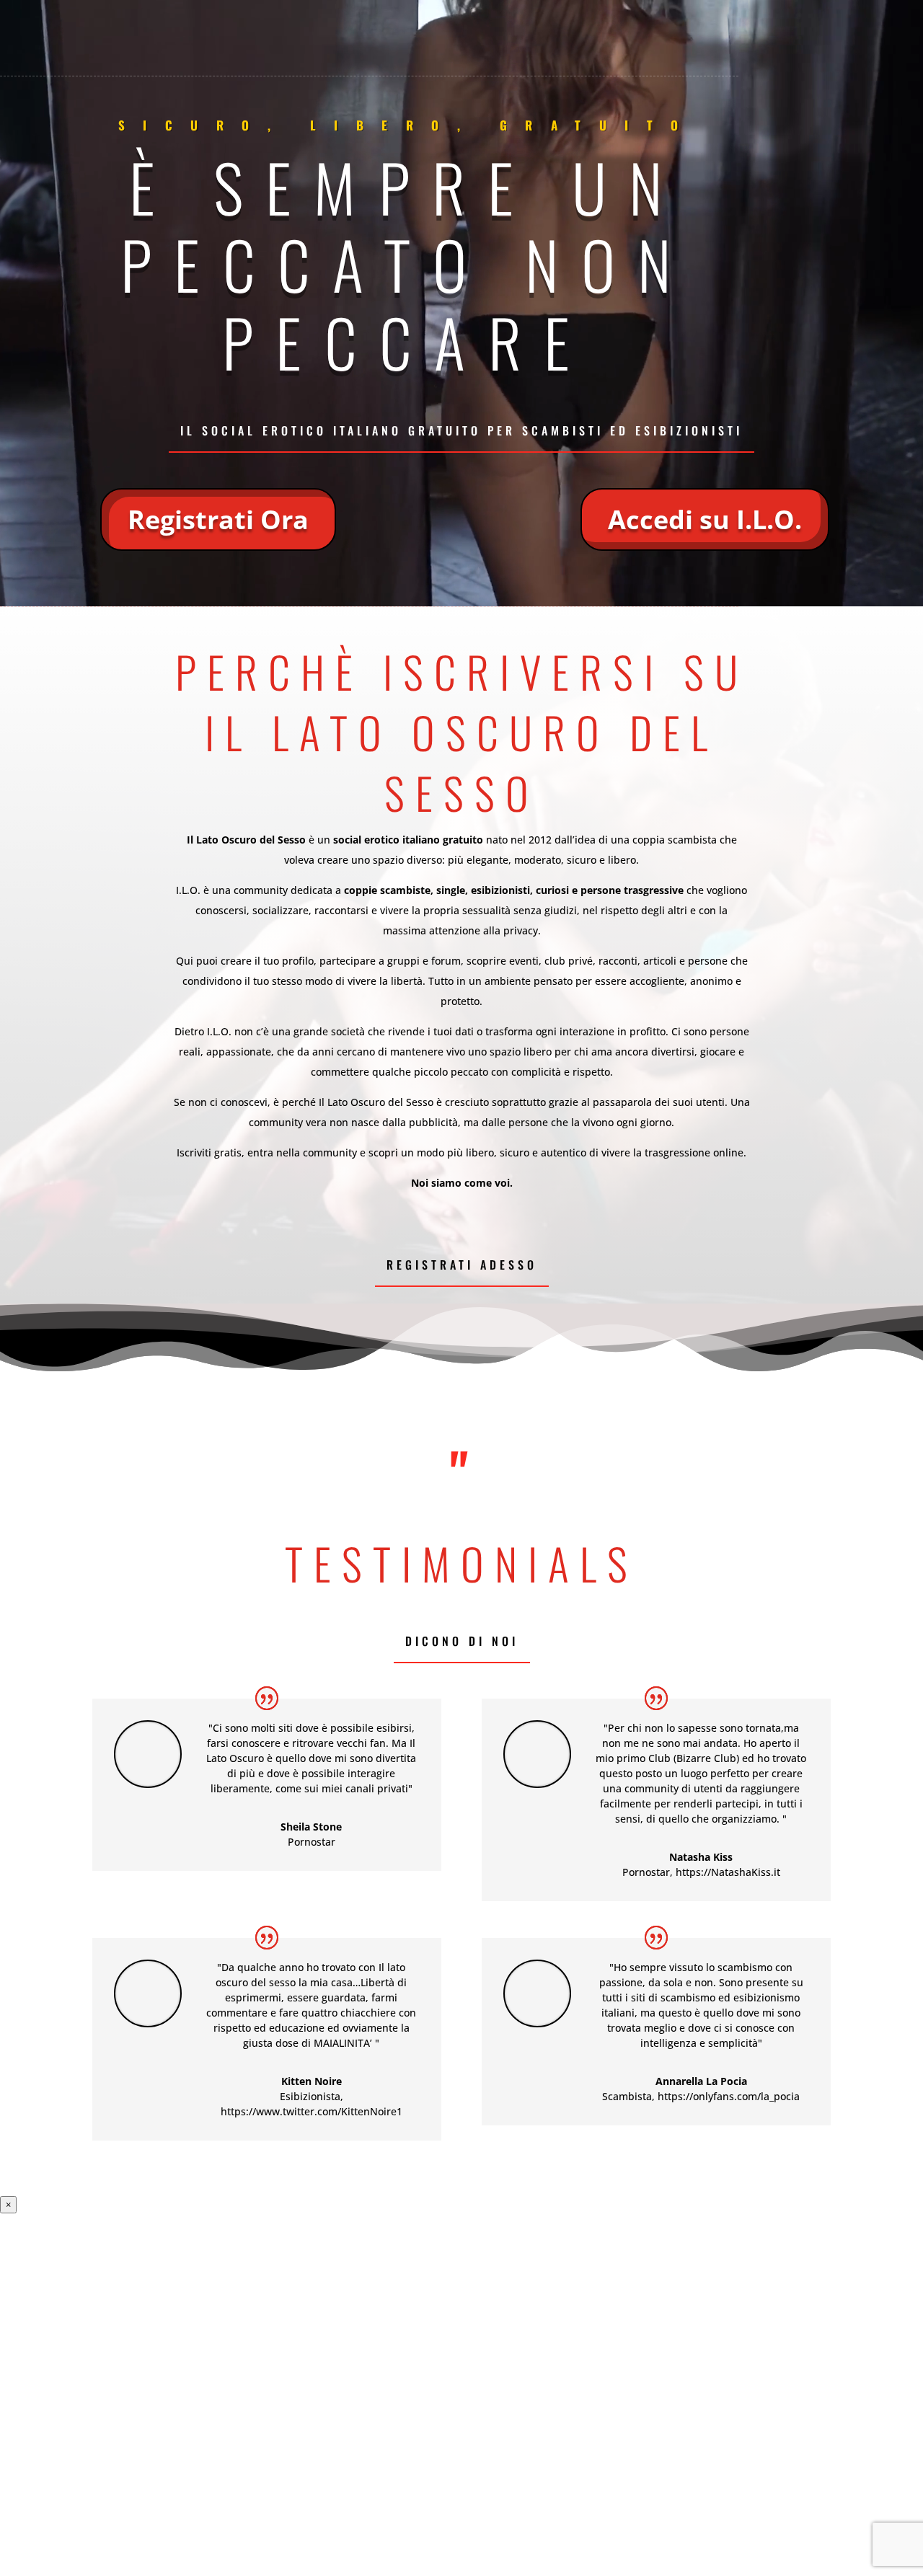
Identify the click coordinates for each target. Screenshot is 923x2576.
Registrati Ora (218, 519)
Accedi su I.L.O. (705, 519)
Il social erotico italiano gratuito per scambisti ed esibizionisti (461, 430)
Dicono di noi (462, 1641)
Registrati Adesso (462, 1265)
